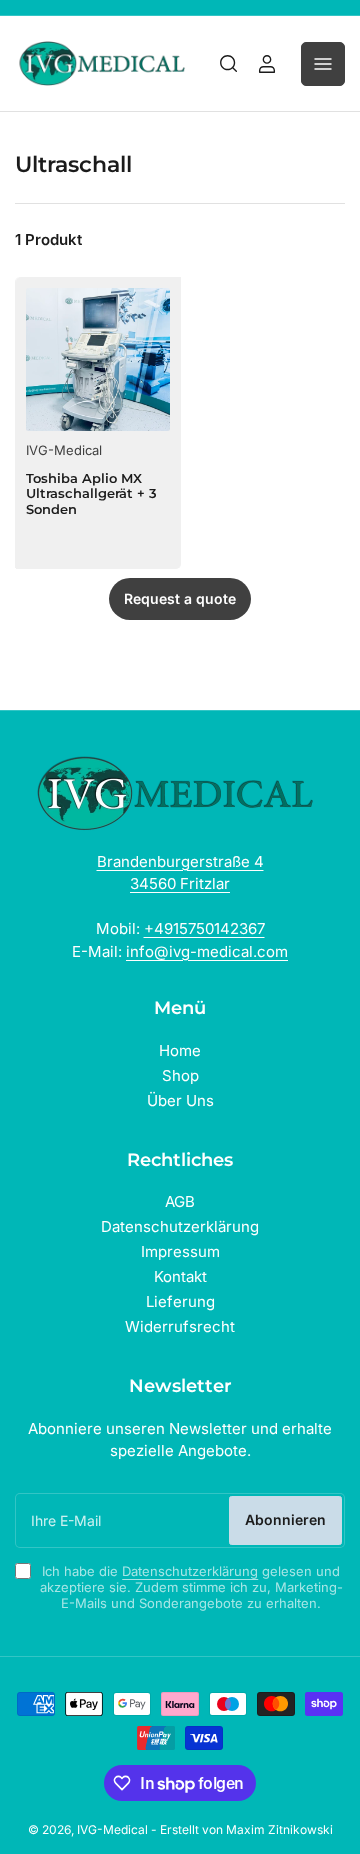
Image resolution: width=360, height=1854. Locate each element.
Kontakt (180, 1276)
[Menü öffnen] (323, 64)
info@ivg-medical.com (207, 951)
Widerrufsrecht (180, 1326)
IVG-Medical (64, 450)
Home (180, 1050)
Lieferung (180, 1301)
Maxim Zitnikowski (279, 1829)
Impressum (180, 1251)
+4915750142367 (204, 928)
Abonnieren (285, 1519)
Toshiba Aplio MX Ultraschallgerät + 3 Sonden (91, 493)
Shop (180, 1075)
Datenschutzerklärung (180, 1226)
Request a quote (180, 598)
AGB (180, 1201)
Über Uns (180, 1100)
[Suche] (229, 64)
